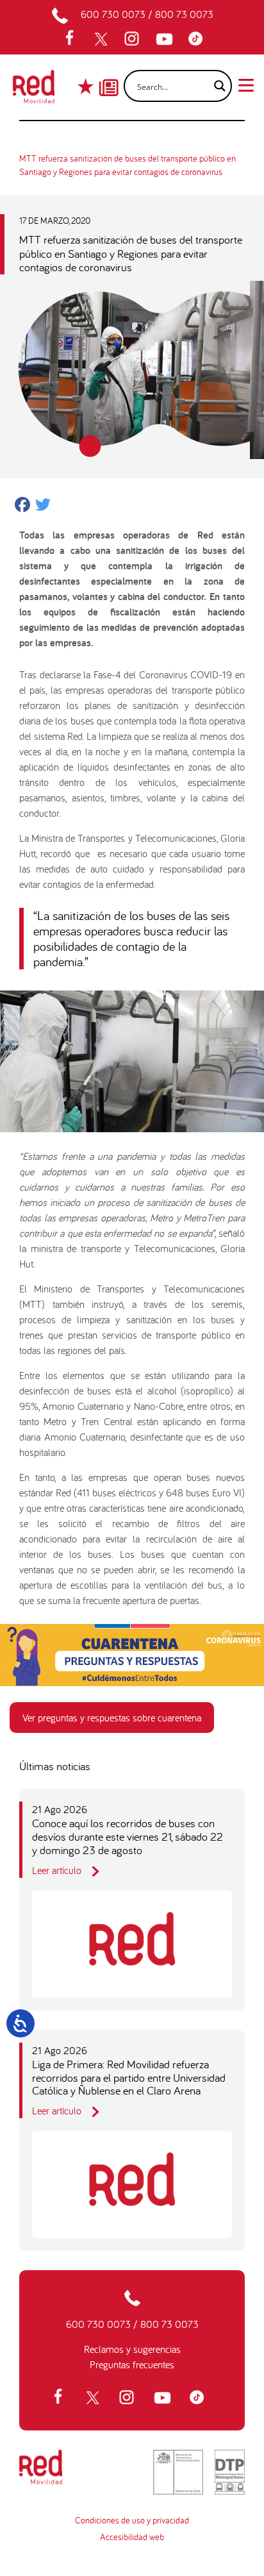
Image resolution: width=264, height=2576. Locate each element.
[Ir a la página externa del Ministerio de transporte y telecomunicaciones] (178, 2472)
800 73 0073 (184, 14)
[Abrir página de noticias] (109, 76)
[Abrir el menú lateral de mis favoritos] (87, 86)
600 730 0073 (113, 14)
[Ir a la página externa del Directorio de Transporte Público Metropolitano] (230, 2472)
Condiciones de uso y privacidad (132, 2520)
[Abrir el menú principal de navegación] (246, 84)
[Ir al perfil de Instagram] (133, 39)
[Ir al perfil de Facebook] (74, 39)
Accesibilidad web (132, 2537)
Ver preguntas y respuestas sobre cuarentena (112, 1718)
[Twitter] (43, 506)
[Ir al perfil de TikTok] (199, 39)
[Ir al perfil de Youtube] (166, 39)
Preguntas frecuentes (132, 2364)
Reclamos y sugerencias (132, 2349)
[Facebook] (22, 506)
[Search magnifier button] (216, 86)
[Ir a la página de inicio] (34, 90)
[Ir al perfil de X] (103, 39)
